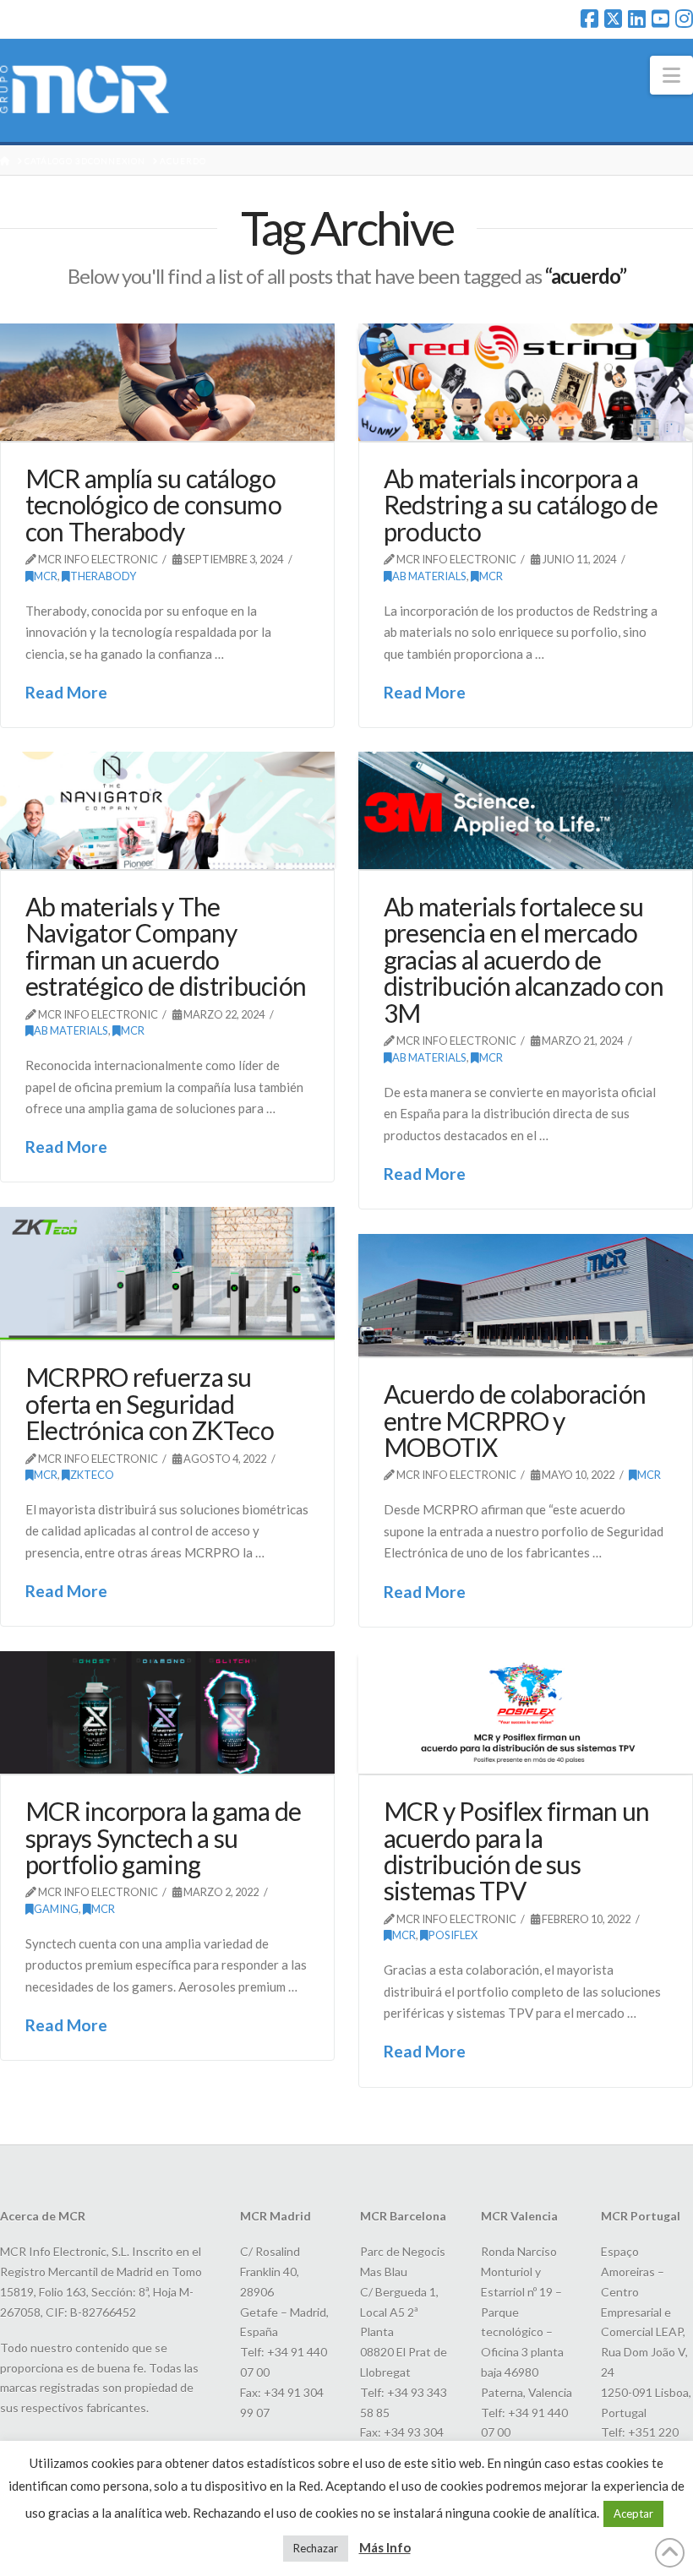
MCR (46, 576)
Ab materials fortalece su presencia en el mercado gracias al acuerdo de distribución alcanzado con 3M (524, 959)
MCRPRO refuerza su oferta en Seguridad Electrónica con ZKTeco (150, 1403)
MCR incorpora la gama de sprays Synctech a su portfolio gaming (164, 1837)
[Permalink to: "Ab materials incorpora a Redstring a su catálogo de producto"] (526, 383)
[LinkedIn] (637, 19)
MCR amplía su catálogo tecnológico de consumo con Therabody (153, 505)
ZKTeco (92, 1475)
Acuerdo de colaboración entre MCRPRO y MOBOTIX (515, 1420)
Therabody (103, 576)
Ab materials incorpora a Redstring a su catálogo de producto (521, 505)
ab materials (429, 576)
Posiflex (453, 1935)
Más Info (385, 2547)
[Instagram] (684, 19)
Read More (66, 692)
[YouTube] (660, 19)
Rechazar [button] (316, 2548)
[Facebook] (589, 19)
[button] (671, 75)
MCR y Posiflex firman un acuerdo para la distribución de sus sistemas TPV (517, 1850)
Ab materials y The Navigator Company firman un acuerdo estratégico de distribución (166, 946)
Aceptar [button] (633, 2514)
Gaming (56, 1909)
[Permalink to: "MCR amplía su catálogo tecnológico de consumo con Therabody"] (167, 383)
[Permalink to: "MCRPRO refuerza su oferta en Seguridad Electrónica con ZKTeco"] (167, 1274)
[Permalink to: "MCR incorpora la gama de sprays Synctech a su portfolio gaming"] (167, 1713)
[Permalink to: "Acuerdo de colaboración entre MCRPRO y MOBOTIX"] (526, 1296)
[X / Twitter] (613, 19)
